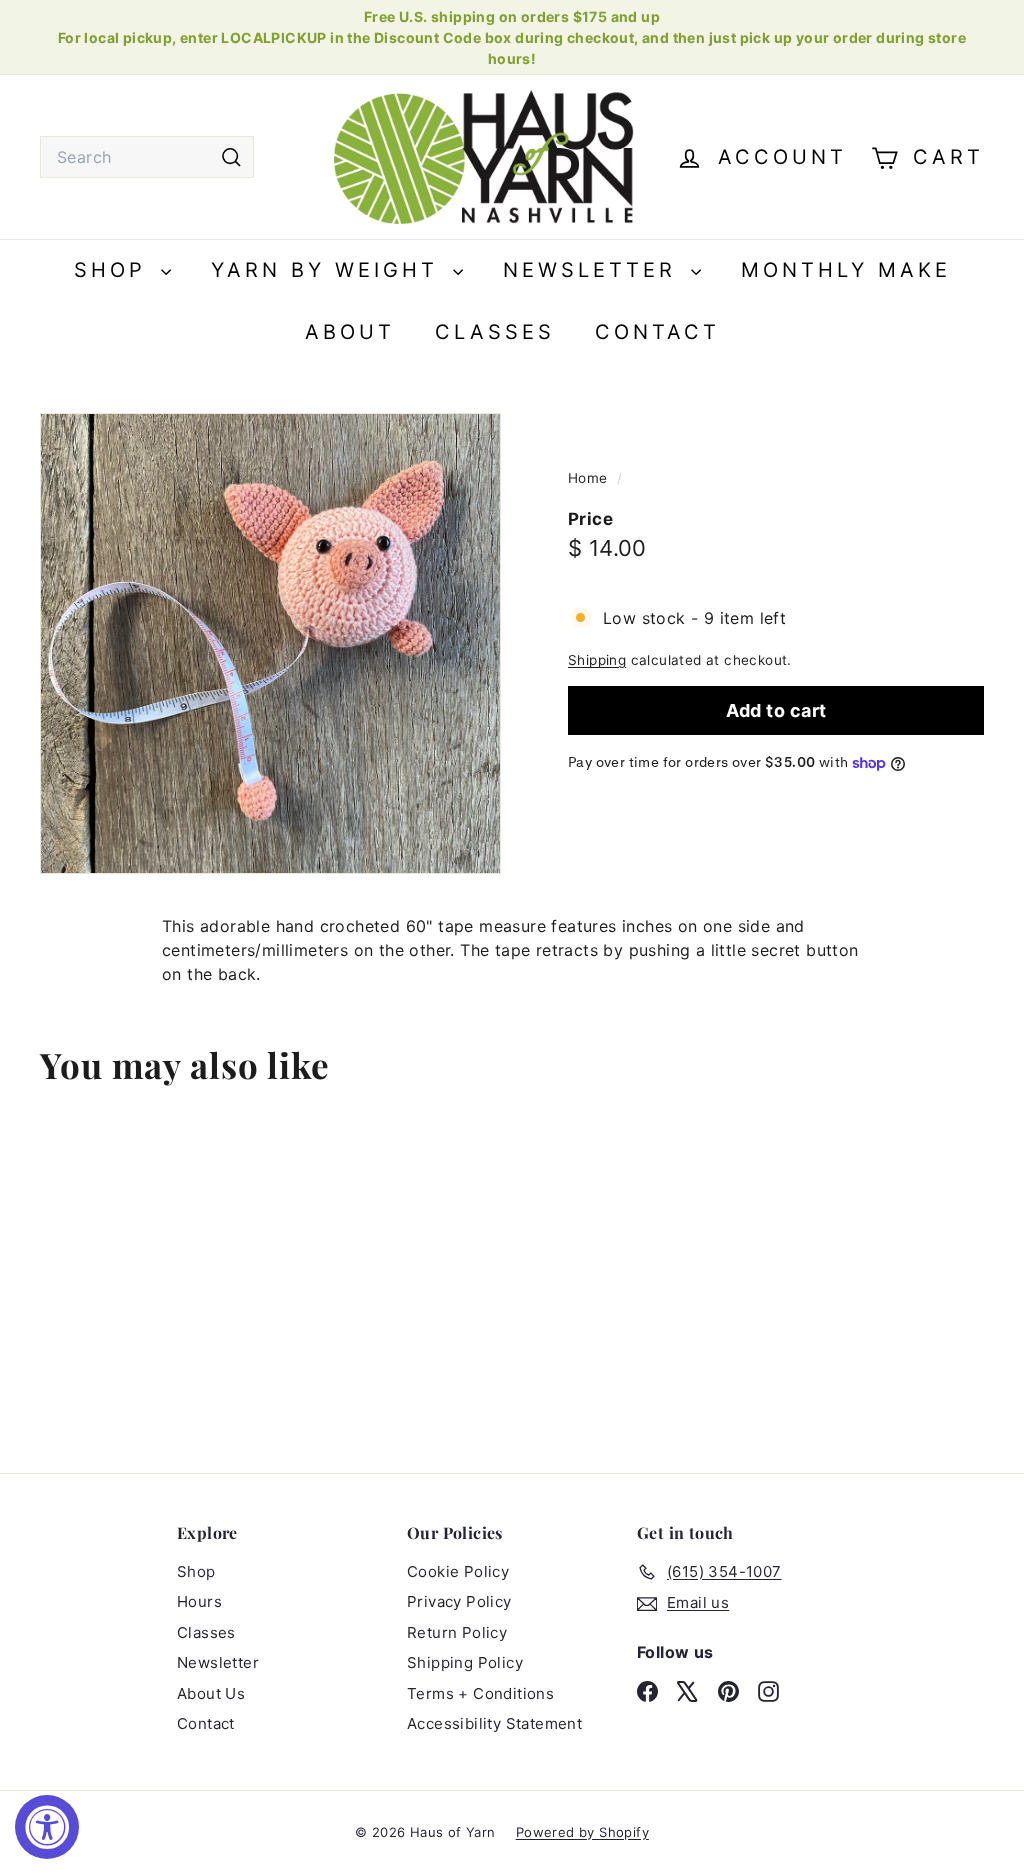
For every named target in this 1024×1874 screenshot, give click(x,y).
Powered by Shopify (582, 1832)
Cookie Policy (458, 1571)
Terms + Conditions (480, 1693)
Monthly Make (846, 270)
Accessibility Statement (494, 1723)
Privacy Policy (459, 1601)
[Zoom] (270, 643)
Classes (495, 332)
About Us (211, 1693)
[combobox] (147, 157)
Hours (199, 1601)
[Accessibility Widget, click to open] (47, 1827)
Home (590, 478)
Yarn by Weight (329, 270)
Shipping (597, 660)
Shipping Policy (465, 1662)
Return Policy (457, 1632)
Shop (115, 270)
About (350, 332)
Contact (657, 332)
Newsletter (594, 270)
